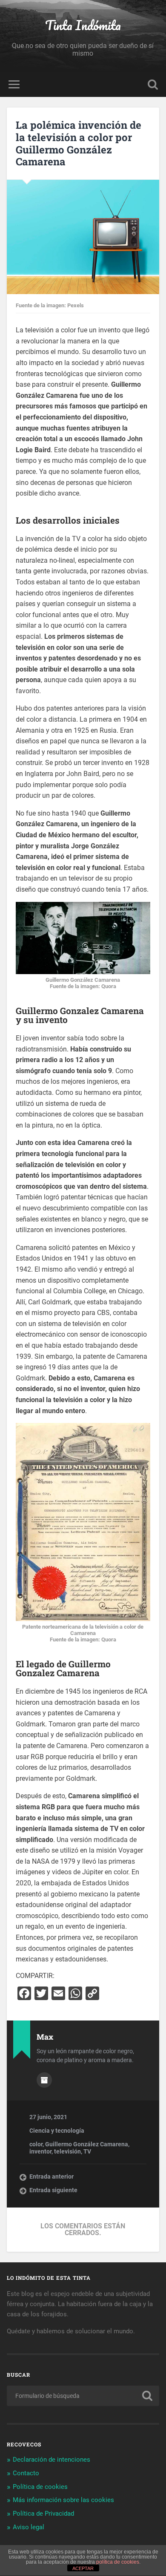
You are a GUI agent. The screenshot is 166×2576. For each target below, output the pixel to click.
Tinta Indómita (83, 25)
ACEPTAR (83, 2568)
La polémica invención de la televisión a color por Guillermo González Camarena (79, 143)
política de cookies (118, 2562)
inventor (40, 2151)
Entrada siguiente (53, 2190)
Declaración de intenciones (52, 2460)
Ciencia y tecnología (57, 2131)
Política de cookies (40, 2487)
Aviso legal (29, 2527)
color (36, 2144)
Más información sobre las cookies (63, 2500)
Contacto (26, 2473)
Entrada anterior (52, 2176)
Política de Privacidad (43, 2514)
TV (87, 2151)
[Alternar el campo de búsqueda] (153, 84)
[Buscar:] (83, 2396)
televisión (67, 2151)
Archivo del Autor (44, 2080)
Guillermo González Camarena (87, 2144)
